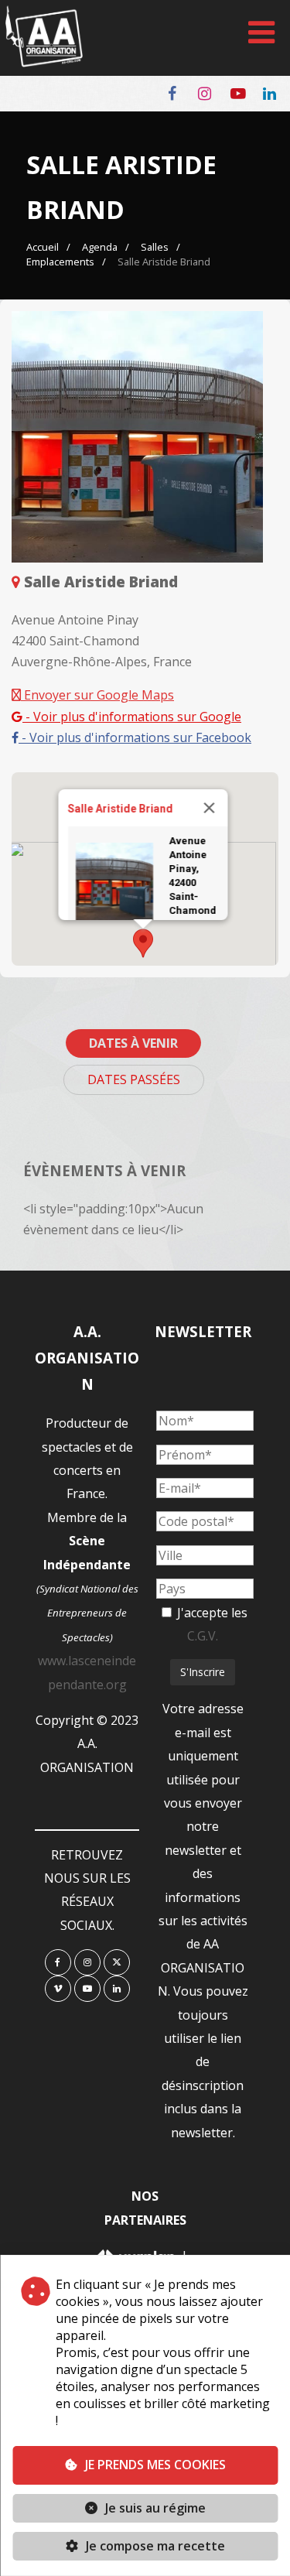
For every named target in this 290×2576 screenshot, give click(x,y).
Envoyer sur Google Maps (97, 695)
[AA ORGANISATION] (44, 63)
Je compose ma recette (154, 2546)
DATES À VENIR (133, 1043)
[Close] (209, 808)
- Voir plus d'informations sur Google (132, 717)
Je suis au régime (155, 2508)
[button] (143, 943)
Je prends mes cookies (155, 2465)
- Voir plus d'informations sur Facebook (135, 737)
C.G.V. (203, 1636)
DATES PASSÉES (134, 1079)
